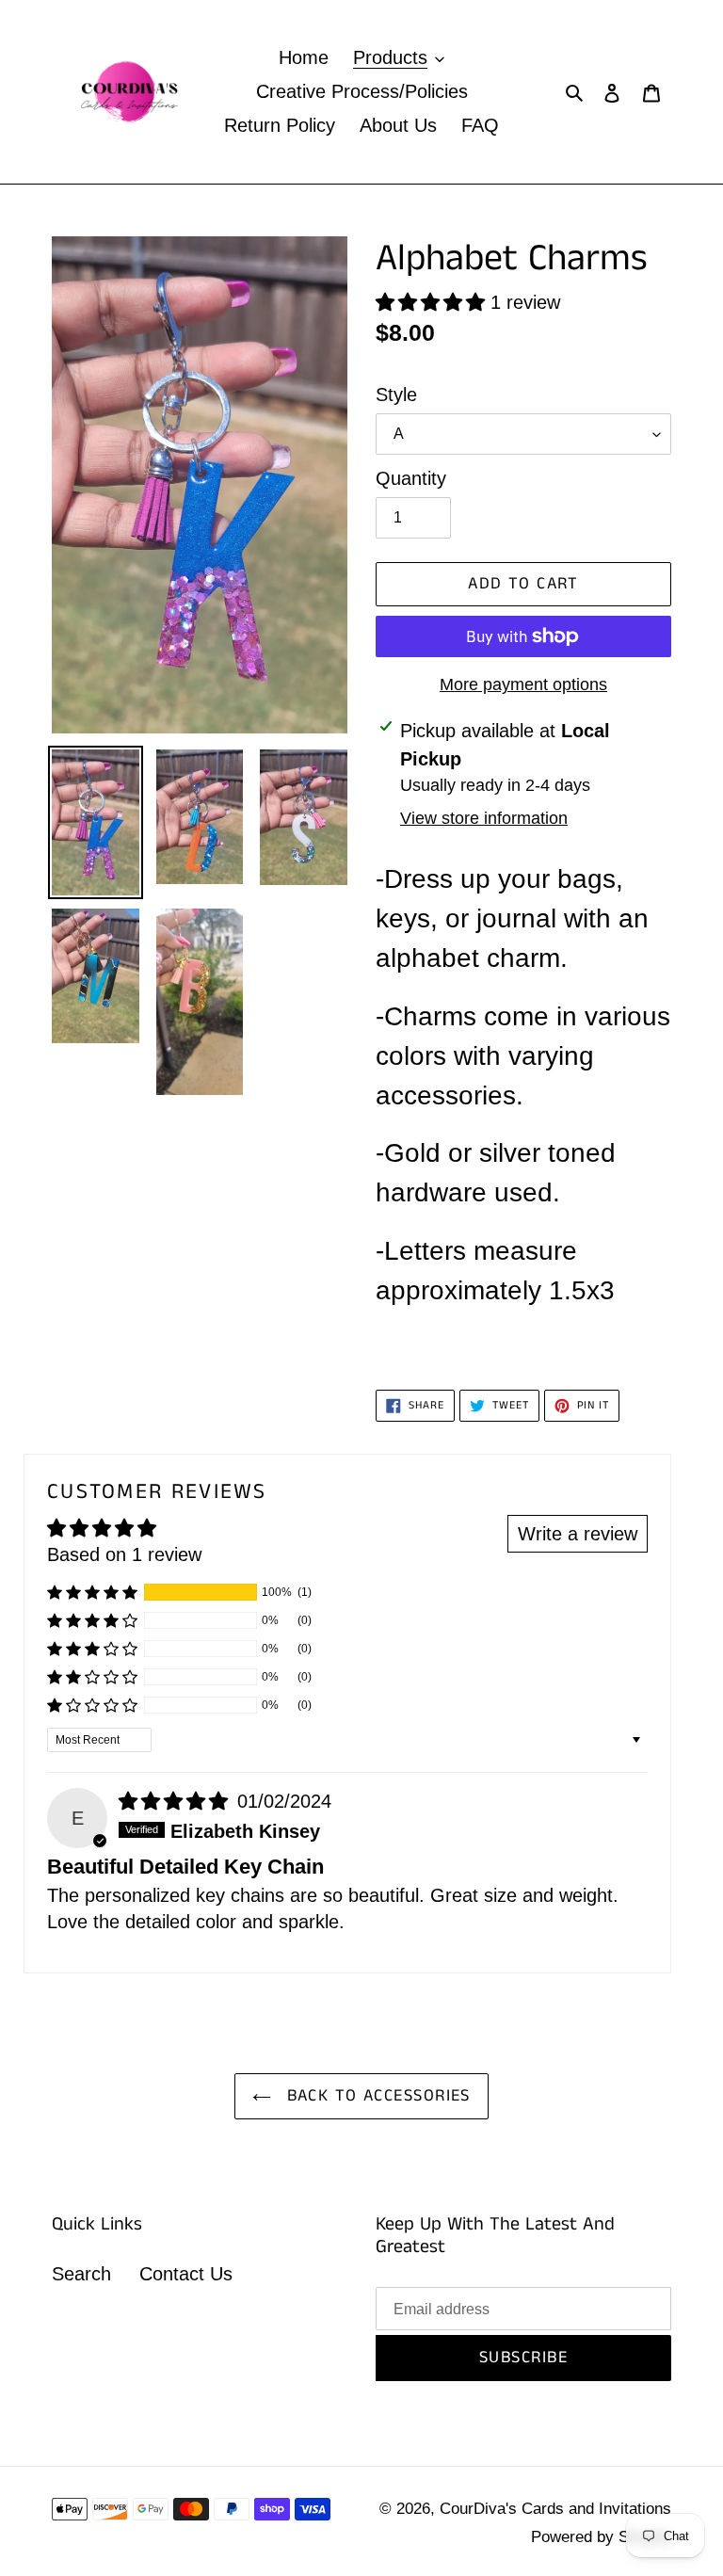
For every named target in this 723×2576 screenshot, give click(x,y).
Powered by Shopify (601, 2537)
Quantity (411, 478)
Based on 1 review (124, 1554)
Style (396, 394)
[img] (176, 1801)
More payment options (523, 684)
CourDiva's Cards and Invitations (555, 2509)
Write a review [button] (578, 1534)
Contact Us (186, 2274)
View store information (484, 818)
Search (81, 2274)
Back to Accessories (376, 2096)
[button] (433, 302)
